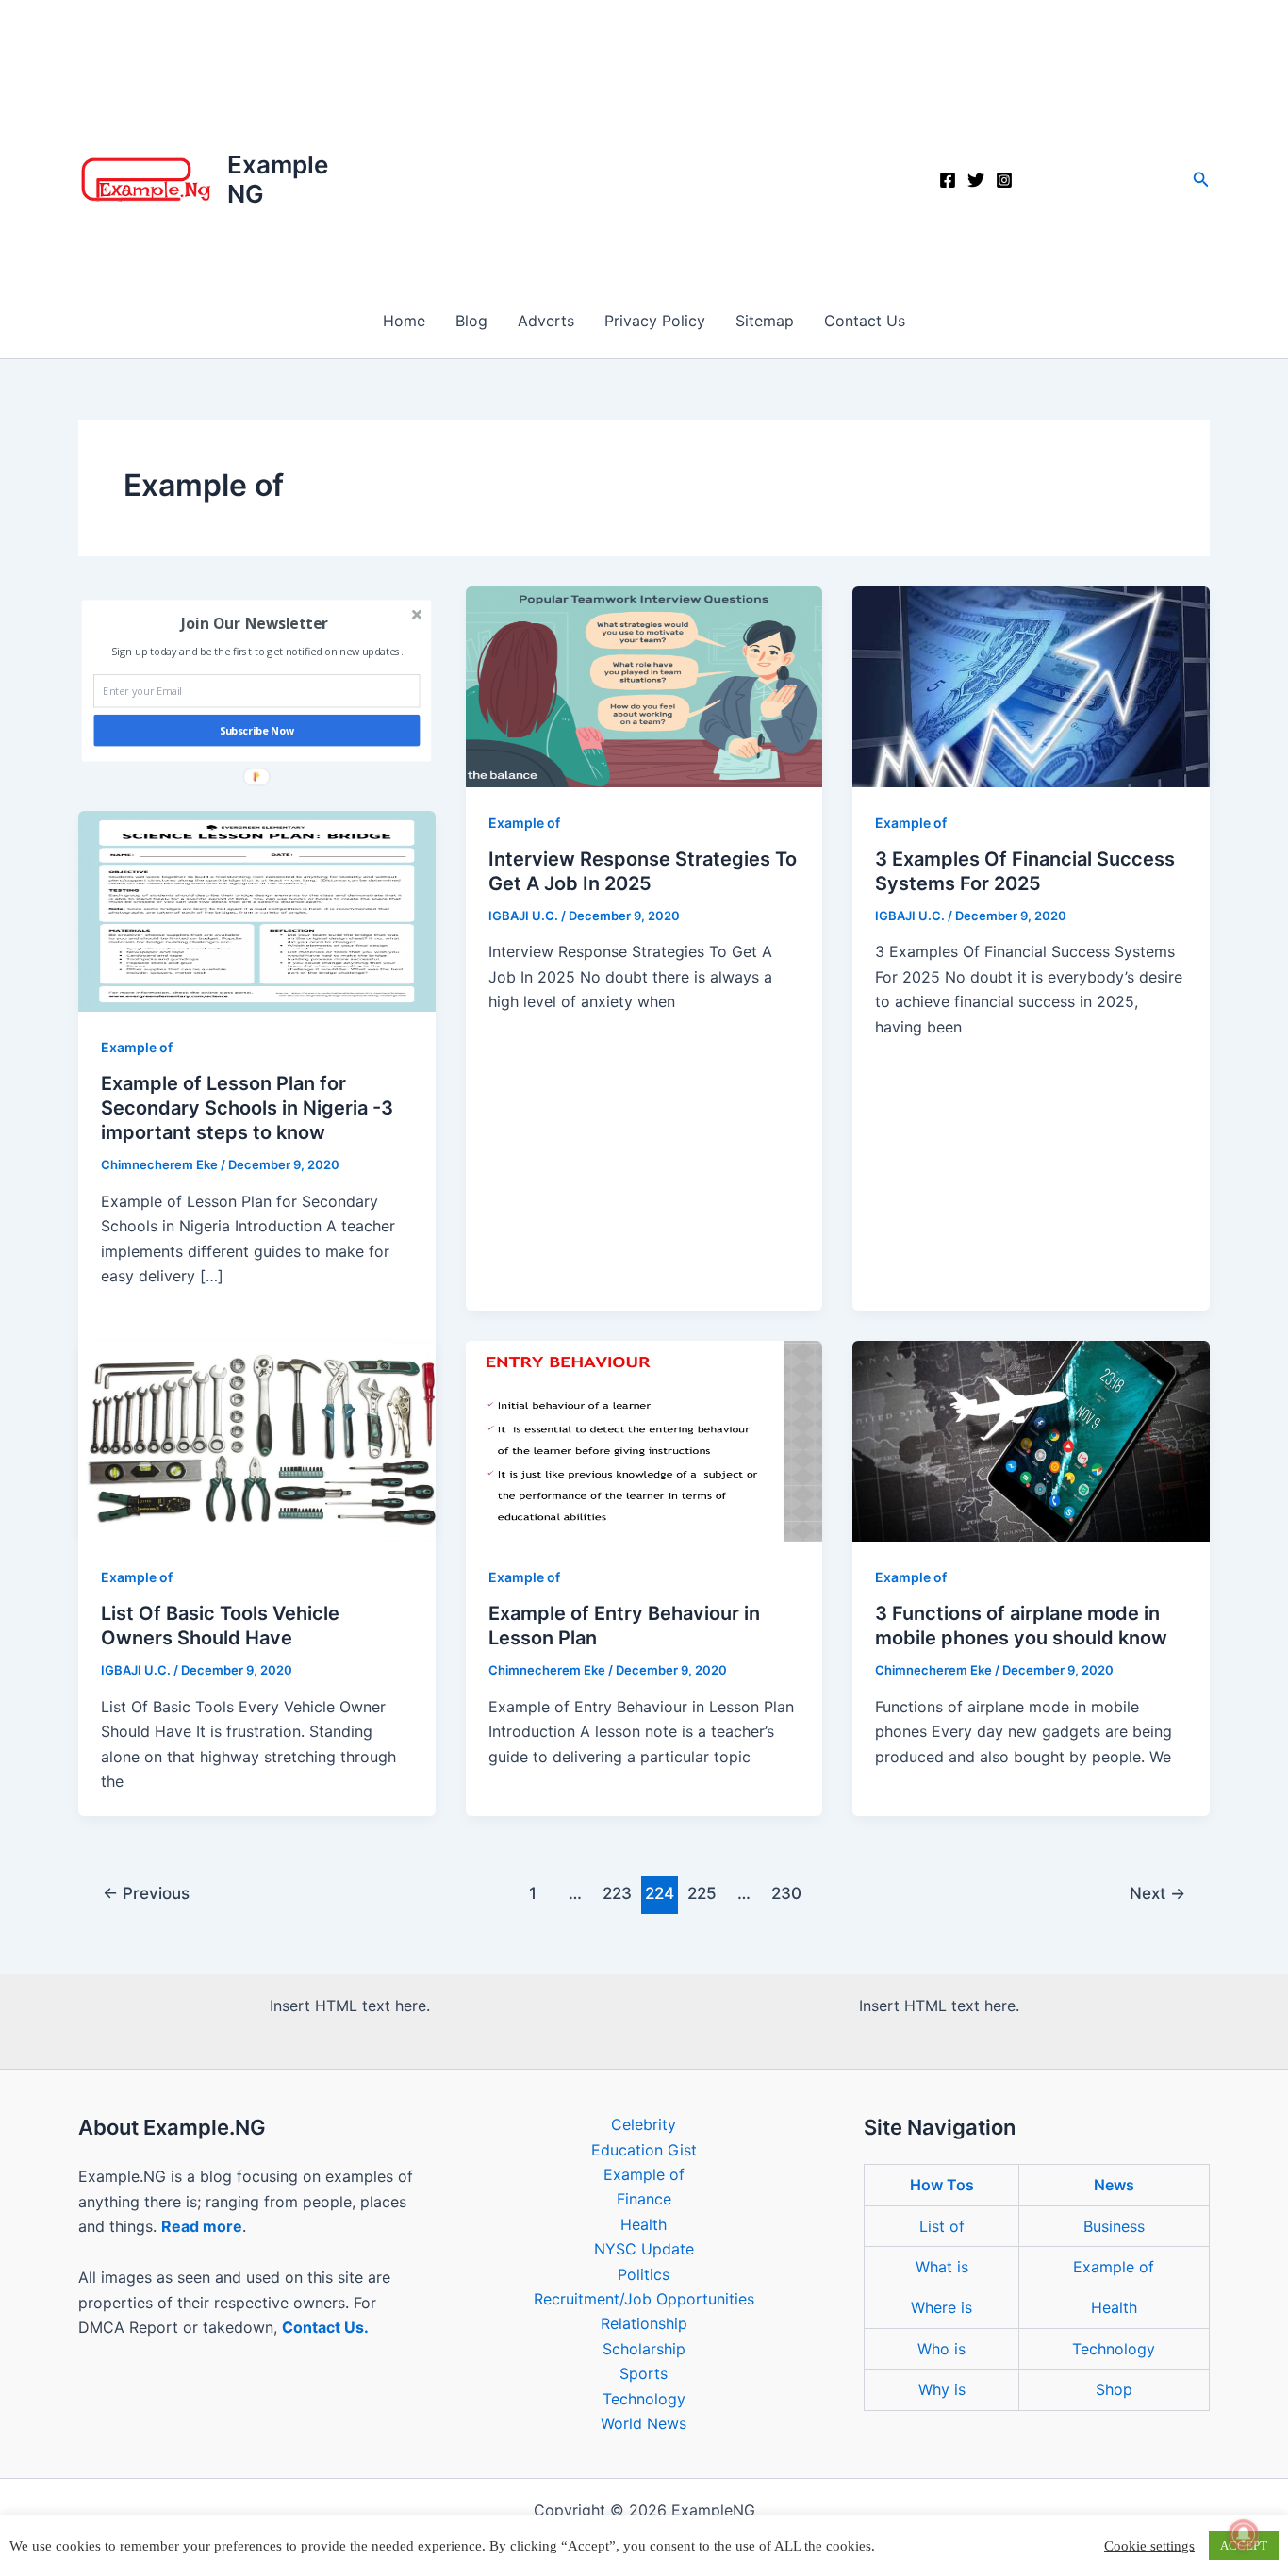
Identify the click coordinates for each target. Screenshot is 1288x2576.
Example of (137, 1047)
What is (942, 2267)
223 (617, 1893)
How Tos (942, 2185)
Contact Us (865, 321)
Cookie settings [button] (1149, 2546)
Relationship (644, 2323)
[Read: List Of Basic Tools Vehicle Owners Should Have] (257, 1440)
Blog (471, 321)
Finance (644, 2199)
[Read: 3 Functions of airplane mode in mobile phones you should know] (1031, 1440)
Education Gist (644, 2150)
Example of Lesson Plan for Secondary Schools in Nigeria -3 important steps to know (247, 1108)
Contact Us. (325, 2327)
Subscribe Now (257, 731)
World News (644, 2423)
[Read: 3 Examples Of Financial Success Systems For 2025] (1031, 685)
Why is (942, 2389)
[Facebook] (948, 180)
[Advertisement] (644, 141)
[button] (1201, 180)
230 (786, 1893)
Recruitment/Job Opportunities (644, 2299)
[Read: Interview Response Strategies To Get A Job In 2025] (644, 685)
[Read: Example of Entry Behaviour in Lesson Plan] (644, 1440)
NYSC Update (644, 2249)
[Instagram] (1004, 180)
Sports (644, 2373)
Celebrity (644, 2124)
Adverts (546, 321)
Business (1114, 2226)
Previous (146, 1893)
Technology (644, 2399)
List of (942, 2226)
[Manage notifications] (1244, 2535)
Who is (941, 2349)
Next (1157, 1893)
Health (644, 2224)
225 (702, 1893)
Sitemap (765, 321)
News (1114, 2185)
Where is (941, 2307)
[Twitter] (976, 180)
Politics (644, 2274)
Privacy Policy (655, 321)
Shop (1114, 2389)
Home (404, 321)
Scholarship (644, 2349)
